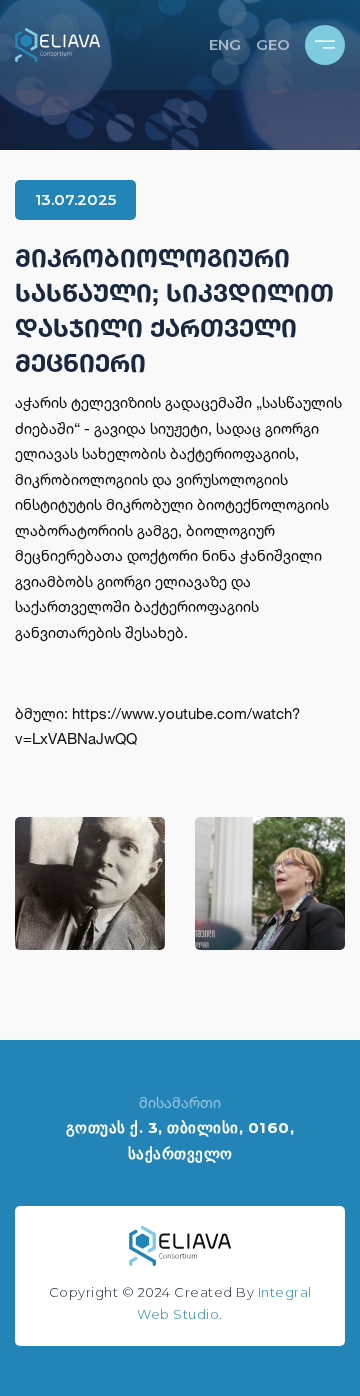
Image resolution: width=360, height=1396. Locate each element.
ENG (225, 44)
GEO (273, 44)
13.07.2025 (75, 199)
